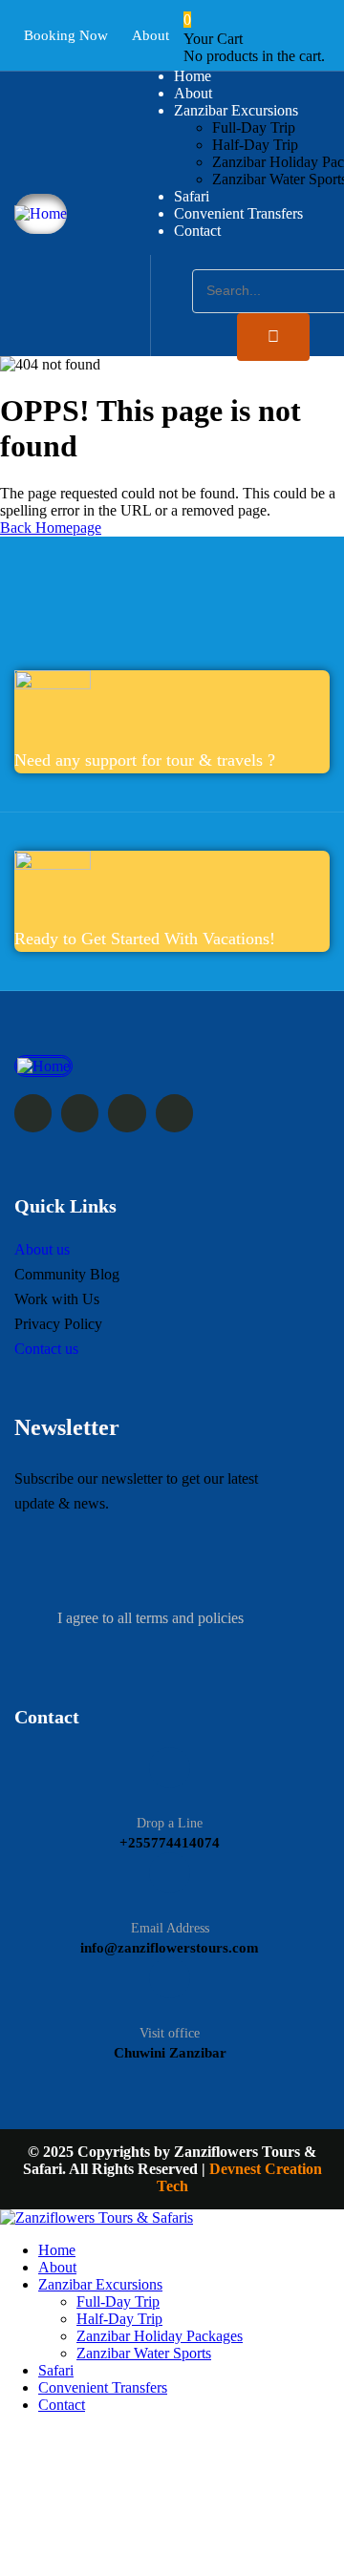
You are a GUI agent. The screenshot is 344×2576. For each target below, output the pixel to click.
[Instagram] (127, 1113)
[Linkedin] (174, 1113)
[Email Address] (170, 1873)
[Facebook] (80, 1113)
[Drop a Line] (170, 1768)
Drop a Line (170, 1823)
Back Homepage (51, 528)
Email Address (170, 1928)
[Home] (41, 213)
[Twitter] (33, 1113)
